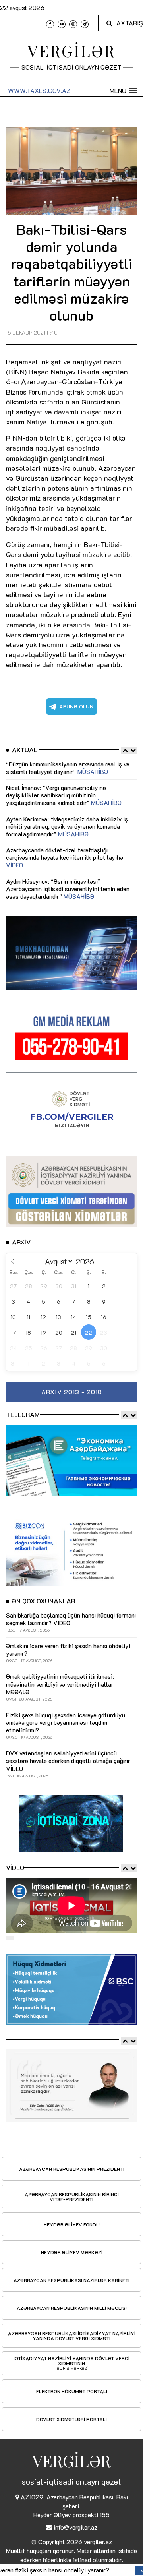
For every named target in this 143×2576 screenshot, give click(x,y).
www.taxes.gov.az (39, 90)
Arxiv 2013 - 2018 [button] (72, 1392)
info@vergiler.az (75, 2527)
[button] (123, 91)
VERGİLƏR (72, 51)
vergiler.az (98, 2542)
